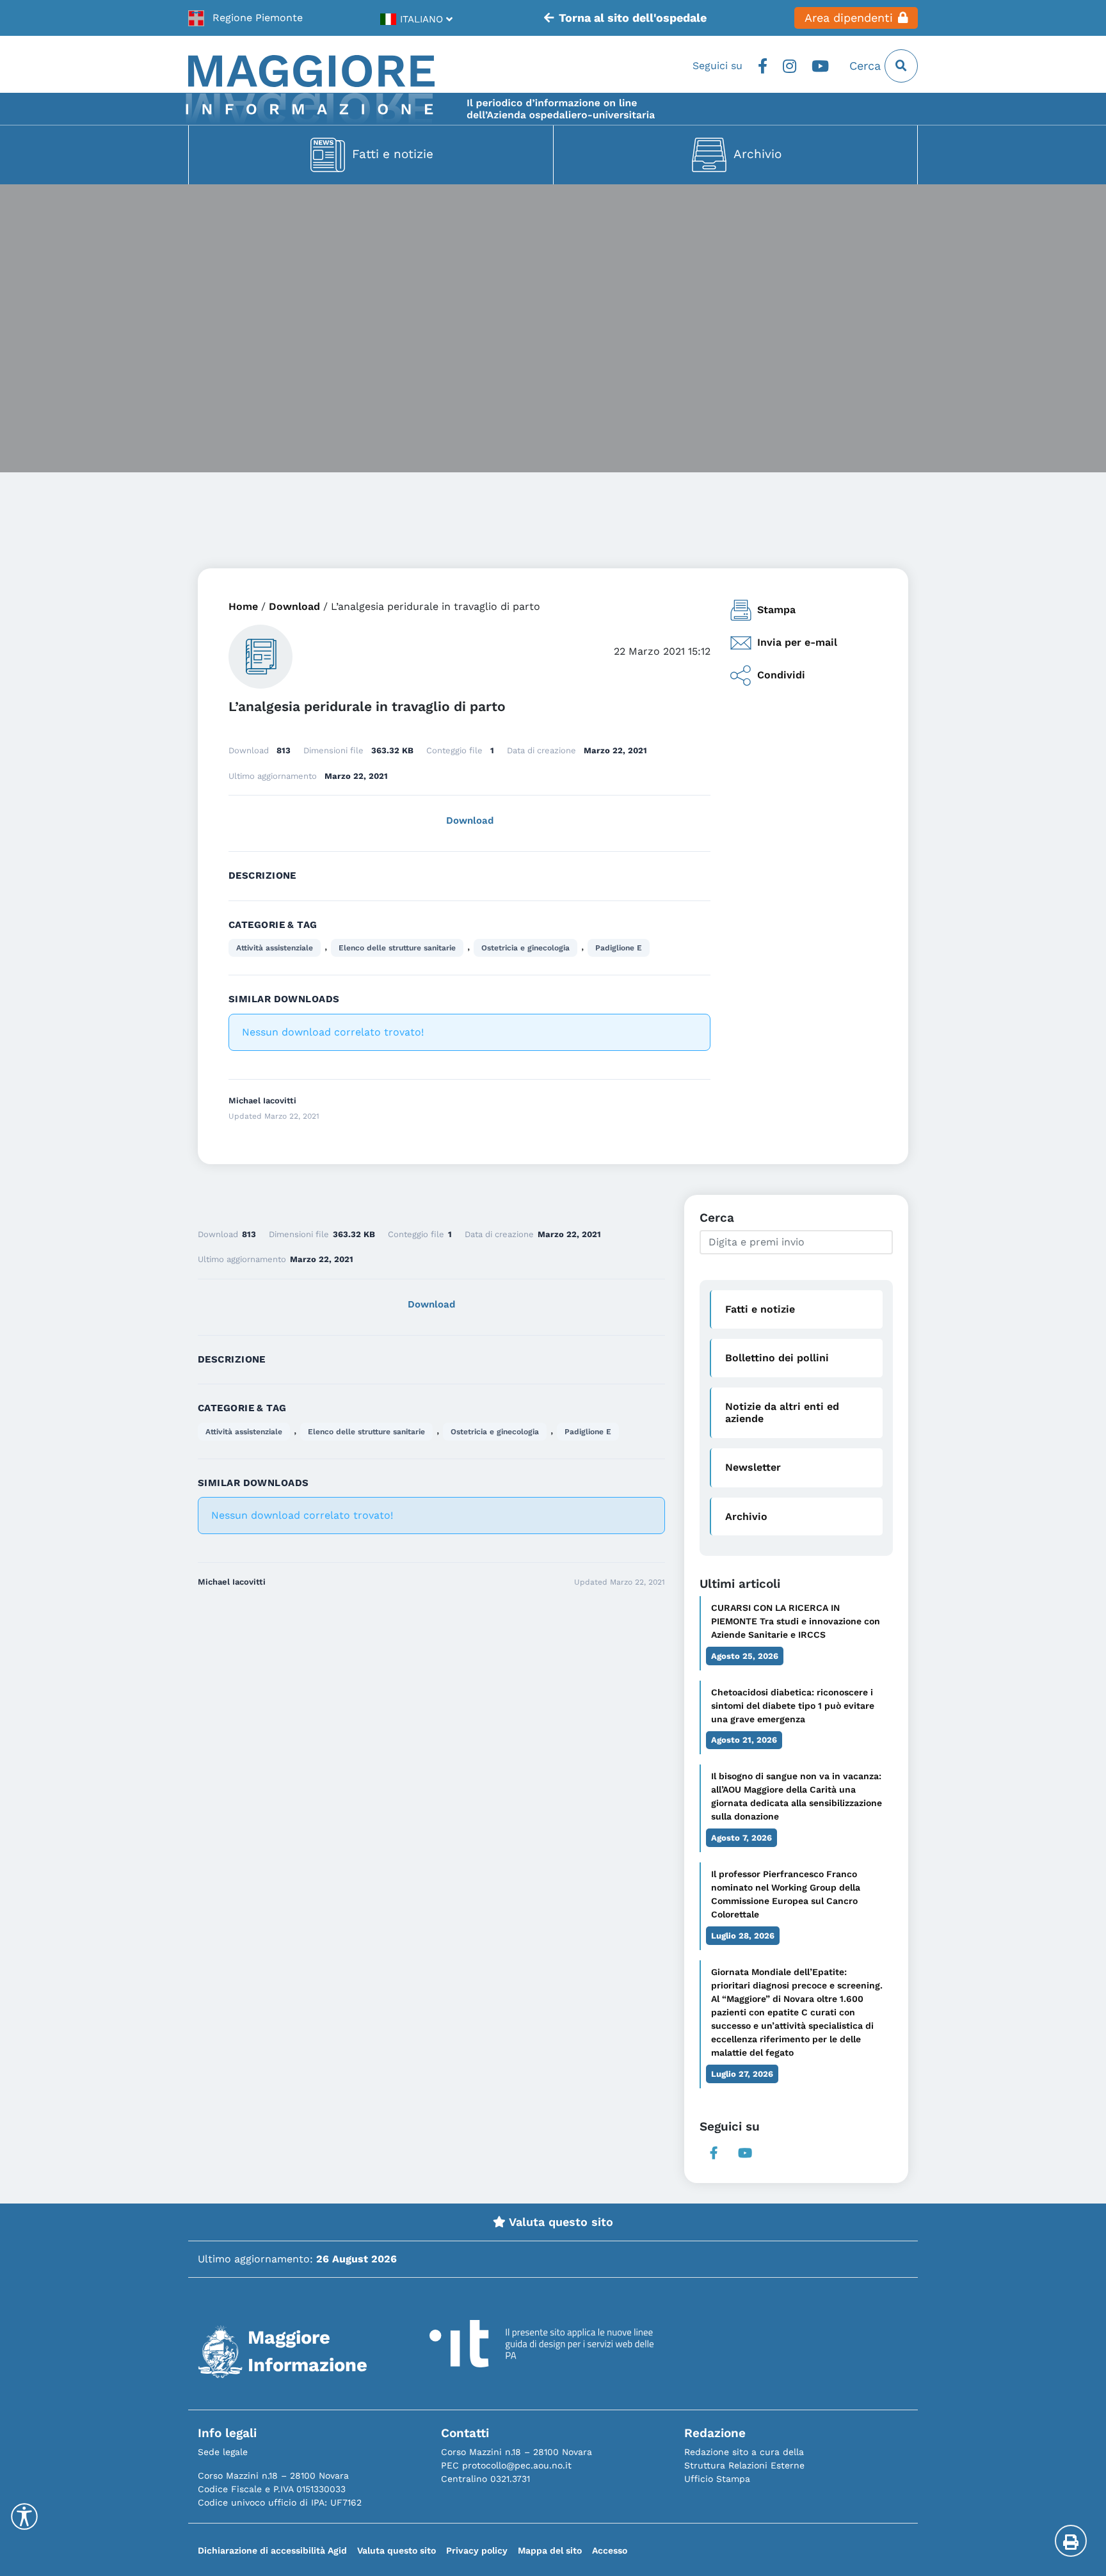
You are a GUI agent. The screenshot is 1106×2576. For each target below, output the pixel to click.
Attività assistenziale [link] (275, 948)
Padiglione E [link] (619, 948)
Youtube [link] (820, 66)
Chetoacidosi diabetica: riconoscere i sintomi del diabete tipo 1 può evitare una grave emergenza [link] (793, 1706)
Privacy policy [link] (477, 2550)
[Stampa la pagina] (1071, 2541)
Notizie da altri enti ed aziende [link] (782, 1412)
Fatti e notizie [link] (393, 154)
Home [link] (243, 606)
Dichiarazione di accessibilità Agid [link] (272, 2550)
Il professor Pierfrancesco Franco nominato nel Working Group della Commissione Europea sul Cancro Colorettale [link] (786, 1894)
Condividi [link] (781, 675)
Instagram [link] (789, 66)
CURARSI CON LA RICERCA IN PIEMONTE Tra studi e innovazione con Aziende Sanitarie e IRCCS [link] (796, 1621)
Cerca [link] (867, 66)
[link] (245, 18)
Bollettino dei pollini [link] (777, 1358)
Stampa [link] (776, 610)
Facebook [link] (763, 66)
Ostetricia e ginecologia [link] (525, 948)
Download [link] (294, 606)
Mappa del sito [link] (550, 2550)
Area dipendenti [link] (849, 18)
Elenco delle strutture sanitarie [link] (397, 948)
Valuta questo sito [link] (559, 2222)
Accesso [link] (610, 2550)
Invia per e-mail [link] (797, 642)
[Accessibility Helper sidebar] (24, 2516)
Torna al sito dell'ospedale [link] (633, 18)
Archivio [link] (757, 154)
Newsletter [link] (753, 1467)
